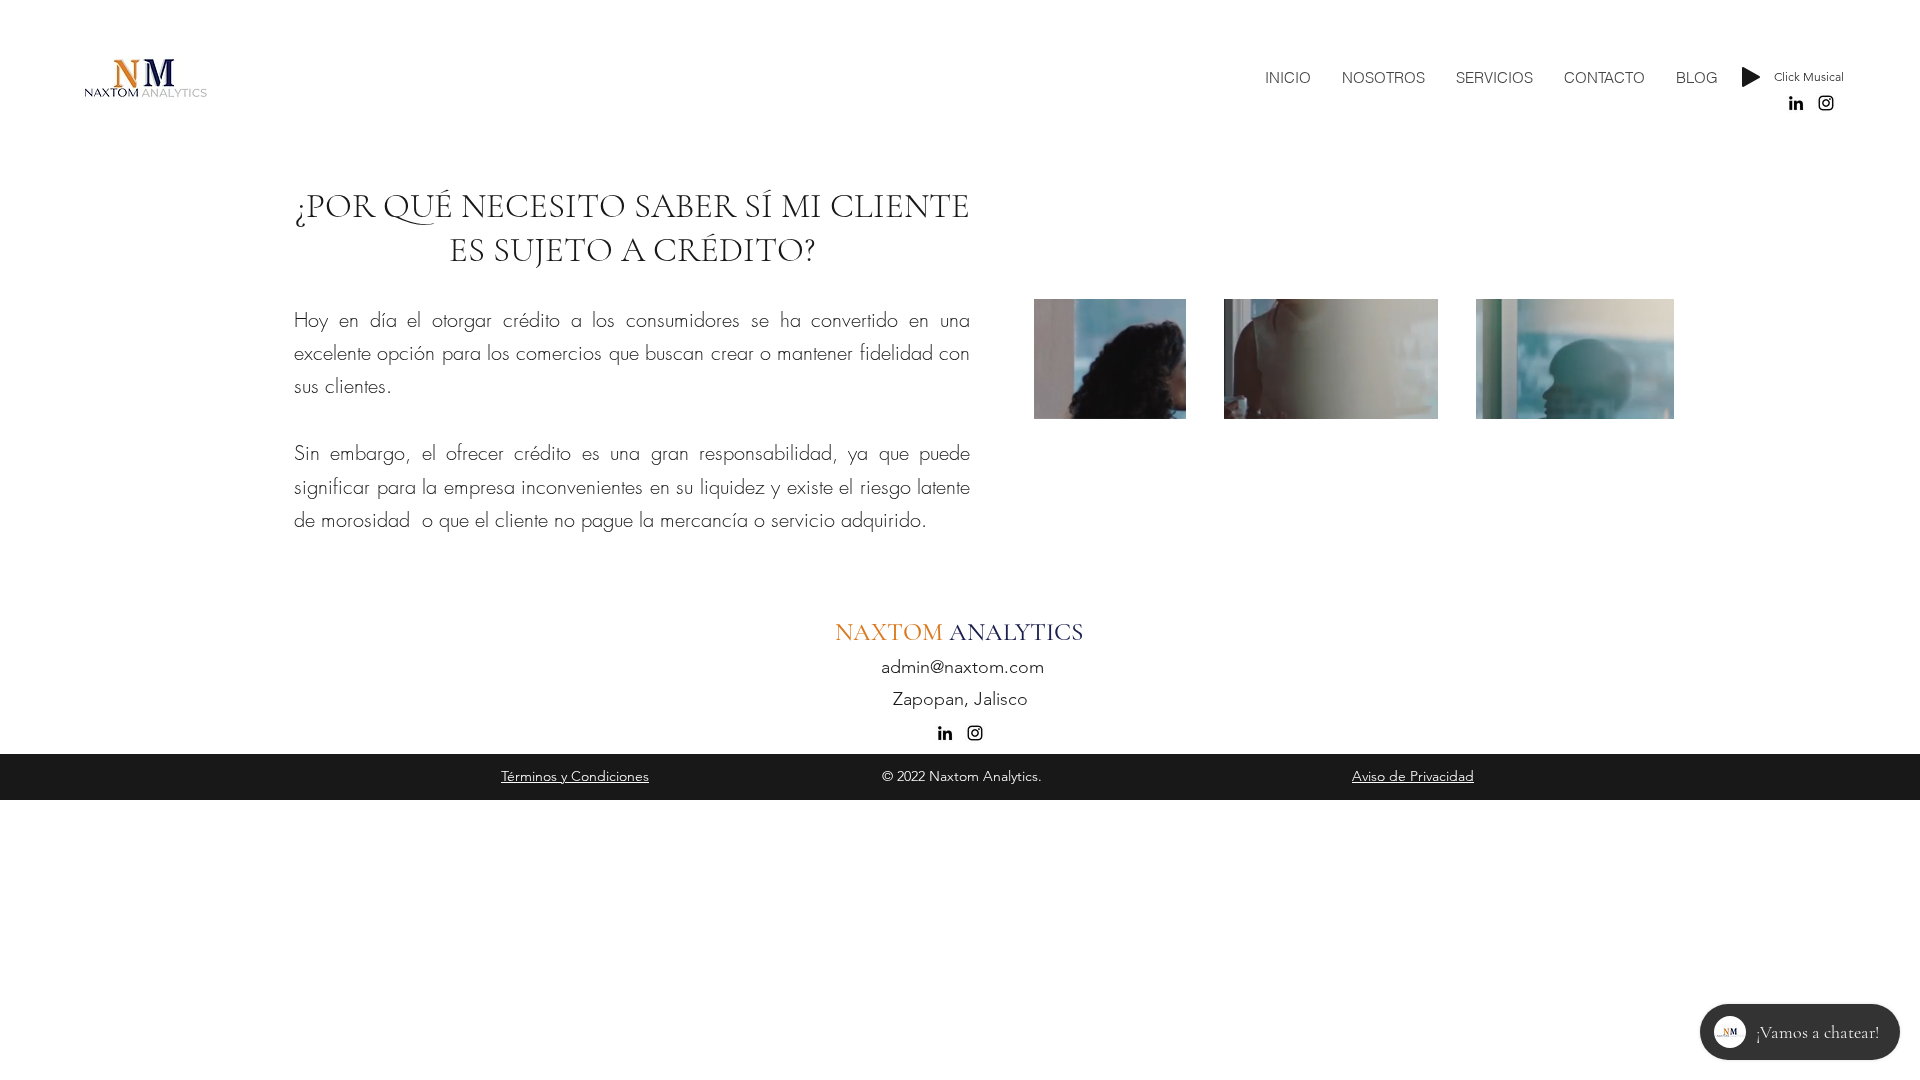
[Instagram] (1826, 103)
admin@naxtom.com (962, 667)
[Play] (1751, 77)
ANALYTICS (1019, 632)
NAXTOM (892, 632)
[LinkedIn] (1796, 103)
